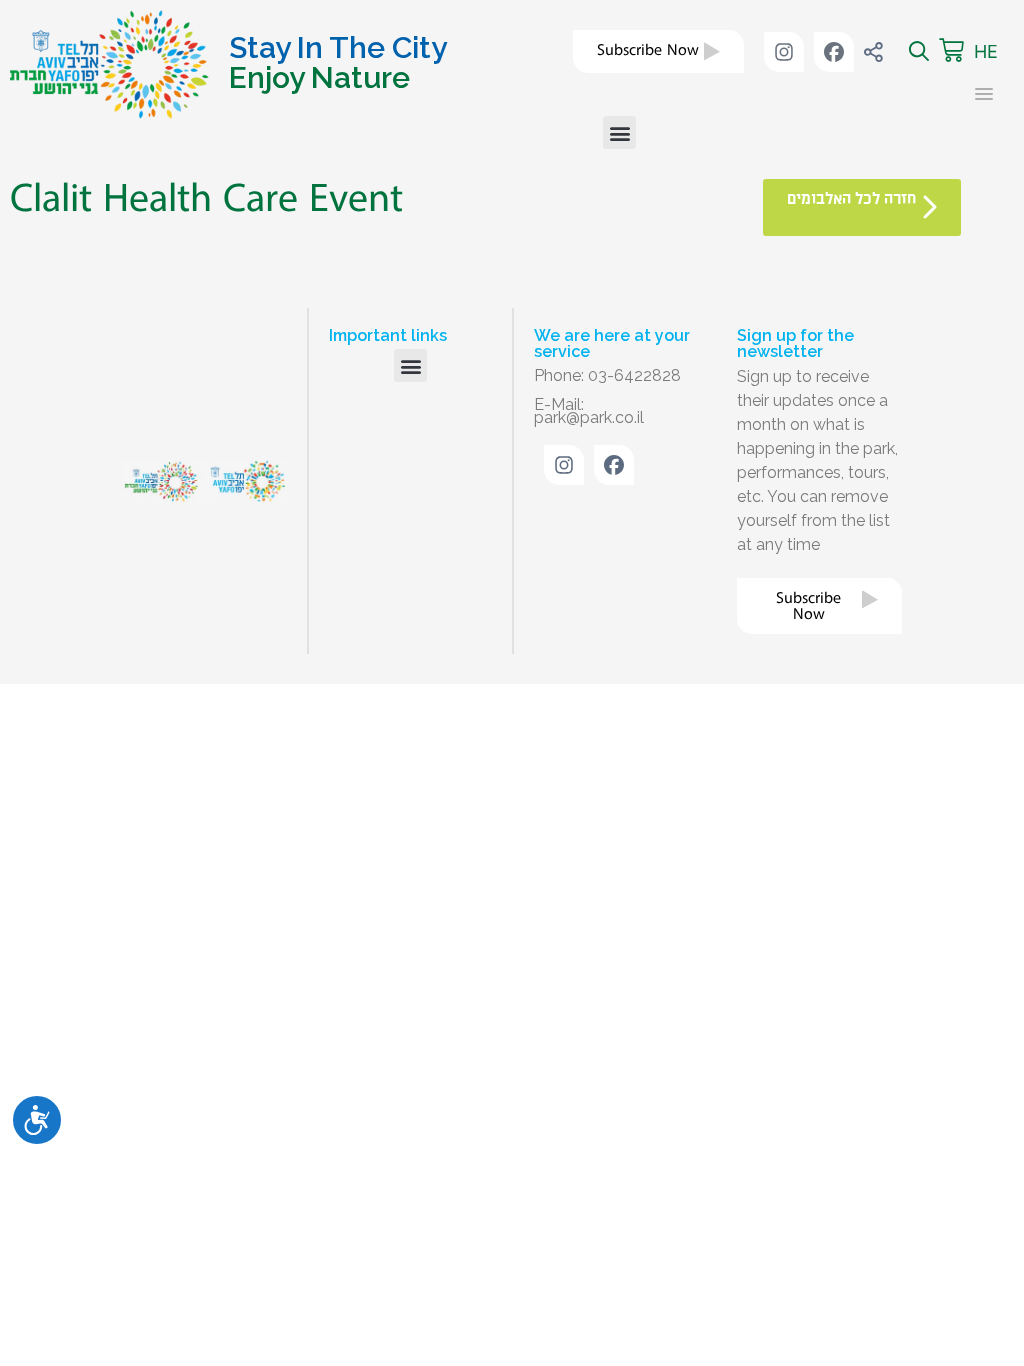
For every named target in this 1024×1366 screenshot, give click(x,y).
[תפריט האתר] (977, 94)
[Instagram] (784, 52)
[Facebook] (834, 52)
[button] (619, 132)
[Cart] (951, 51)
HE (986, 51)
